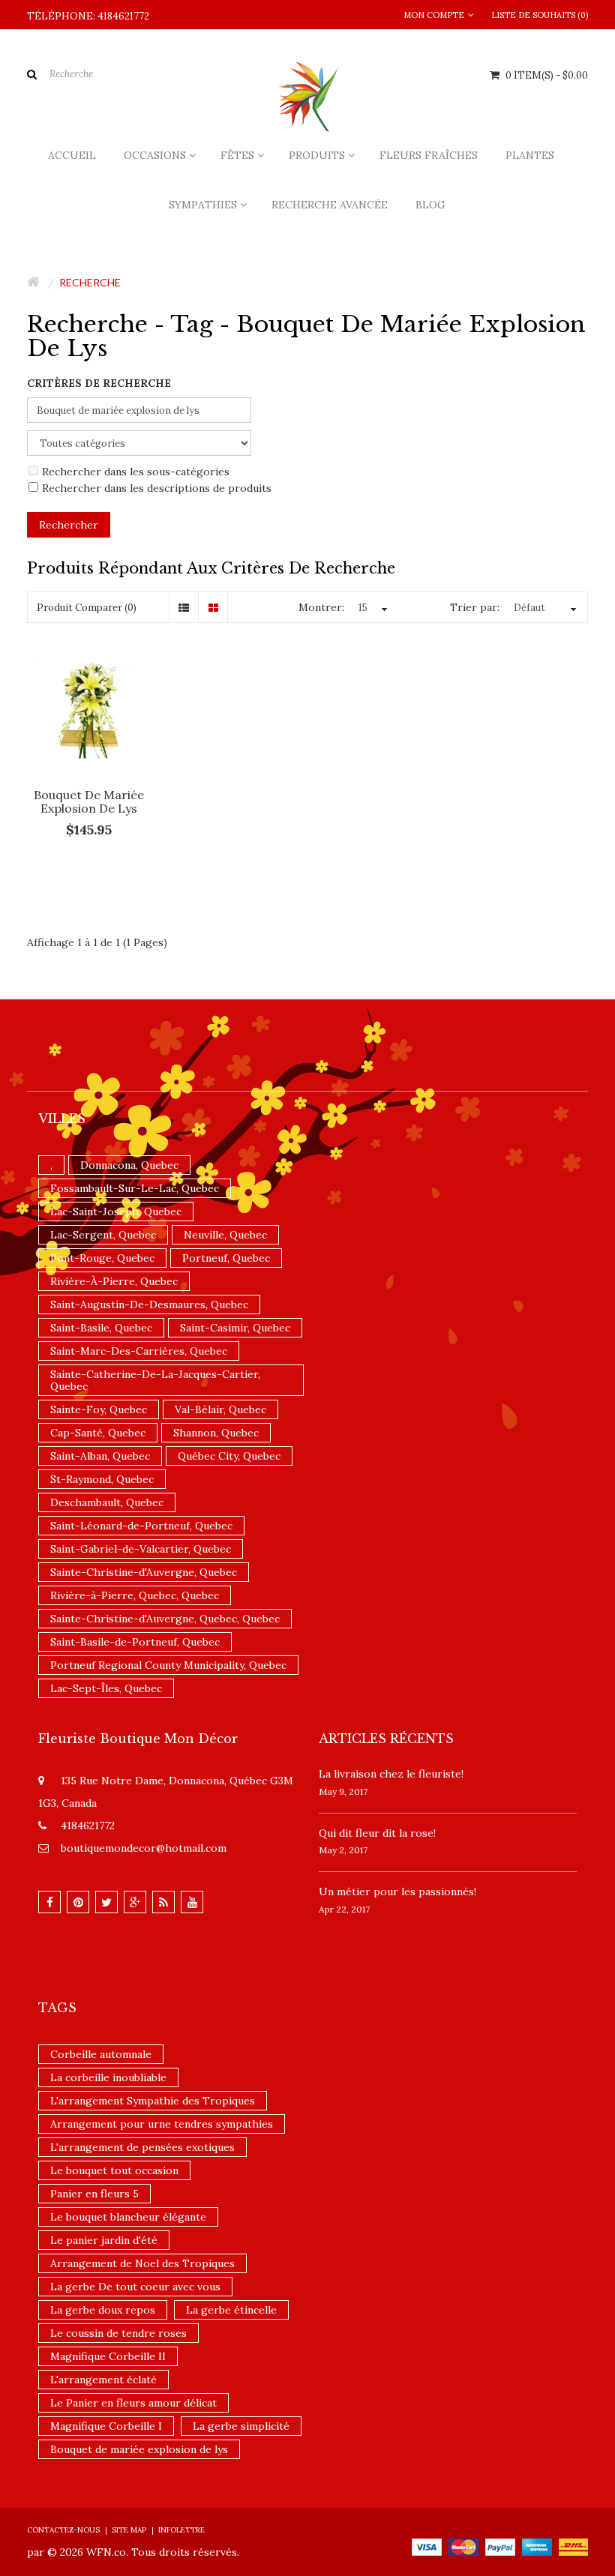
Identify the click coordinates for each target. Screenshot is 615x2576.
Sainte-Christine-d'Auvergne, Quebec (144, 1572)
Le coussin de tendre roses (118, 2333)
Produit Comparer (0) (87, 608)
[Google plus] (135, 1902)
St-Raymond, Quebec (102, 1479)
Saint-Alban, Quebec (100, 1456)
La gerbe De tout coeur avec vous (135, 2287)
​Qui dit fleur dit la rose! (377, 1833)
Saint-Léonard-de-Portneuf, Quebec (141, 1526)
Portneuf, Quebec (226, 1258)
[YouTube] (192, 1902)
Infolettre (181, 2530)
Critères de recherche (99, 383)
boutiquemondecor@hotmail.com (144, 1848)
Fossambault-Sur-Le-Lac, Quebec (135, 1188)
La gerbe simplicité (241, 2426)
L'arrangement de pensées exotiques (142, 2147)
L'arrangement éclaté (103, 2380)
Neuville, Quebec (225, 1235)
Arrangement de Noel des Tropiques (142, 2263)
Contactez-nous (63, 2530)
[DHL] (573, 2546)
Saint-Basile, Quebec (101, 1328)
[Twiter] (106, 1902)
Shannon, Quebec (216, 1433)
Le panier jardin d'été (104, 2240)
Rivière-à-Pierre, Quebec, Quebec (135, 1595)
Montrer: (321, 607)
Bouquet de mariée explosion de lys (89, 801)
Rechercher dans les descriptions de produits (157, 488)
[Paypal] (500, 2546)
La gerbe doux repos (103, 2310)
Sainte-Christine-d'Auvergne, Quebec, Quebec (165, 1619)
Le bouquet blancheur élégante (128, 2217)
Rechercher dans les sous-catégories (136, 472)
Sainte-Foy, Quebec (99, 1409)
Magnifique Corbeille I (106, 2426)
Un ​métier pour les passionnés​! (397, 1892)
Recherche (90, 282)
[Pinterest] (78, 1902)
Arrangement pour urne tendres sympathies (162, 2124)
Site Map (129, 2530)
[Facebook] (49, 1902)
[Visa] (427, 2546)
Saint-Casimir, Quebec (235, 1328)
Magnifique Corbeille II (108, 2356)
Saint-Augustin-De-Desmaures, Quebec (149, 1304)
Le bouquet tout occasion (114, 2170)
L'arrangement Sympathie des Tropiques (153, 2101)
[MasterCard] (463, 2546)
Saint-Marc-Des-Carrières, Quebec (139, 1351)
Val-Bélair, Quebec (220, 1409)
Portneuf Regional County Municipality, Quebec (168, 1665)
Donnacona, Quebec (129, 1165)
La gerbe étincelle (231, 2310)
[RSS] (163, 1902)
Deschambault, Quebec (107, 1502)
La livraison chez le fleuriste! (391, 1774)
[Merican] (537, 2546)
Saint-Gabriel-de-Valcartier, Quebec (141, 1549)
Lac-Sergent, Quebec (103, 1235)
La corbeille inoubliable (108, 2077)
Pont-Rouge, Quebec (102, 1258)
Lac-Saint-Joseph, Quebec (116, 1212)
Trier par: (475, 607)
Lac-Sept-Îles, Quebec (106, 1688)
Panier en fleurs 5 (94, 2194)
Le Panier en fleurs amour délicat (133, 2403)
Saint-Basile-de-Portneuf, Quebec (135, 1642)
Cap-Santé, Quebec (98, 1433)
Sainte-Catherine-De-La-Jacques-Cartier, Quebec (155, 1380)
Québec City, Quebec (229, 1456)
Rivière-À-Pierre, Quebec (114, 1281)
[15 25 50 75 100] (371, 608)
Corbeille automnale (101, 2054)
